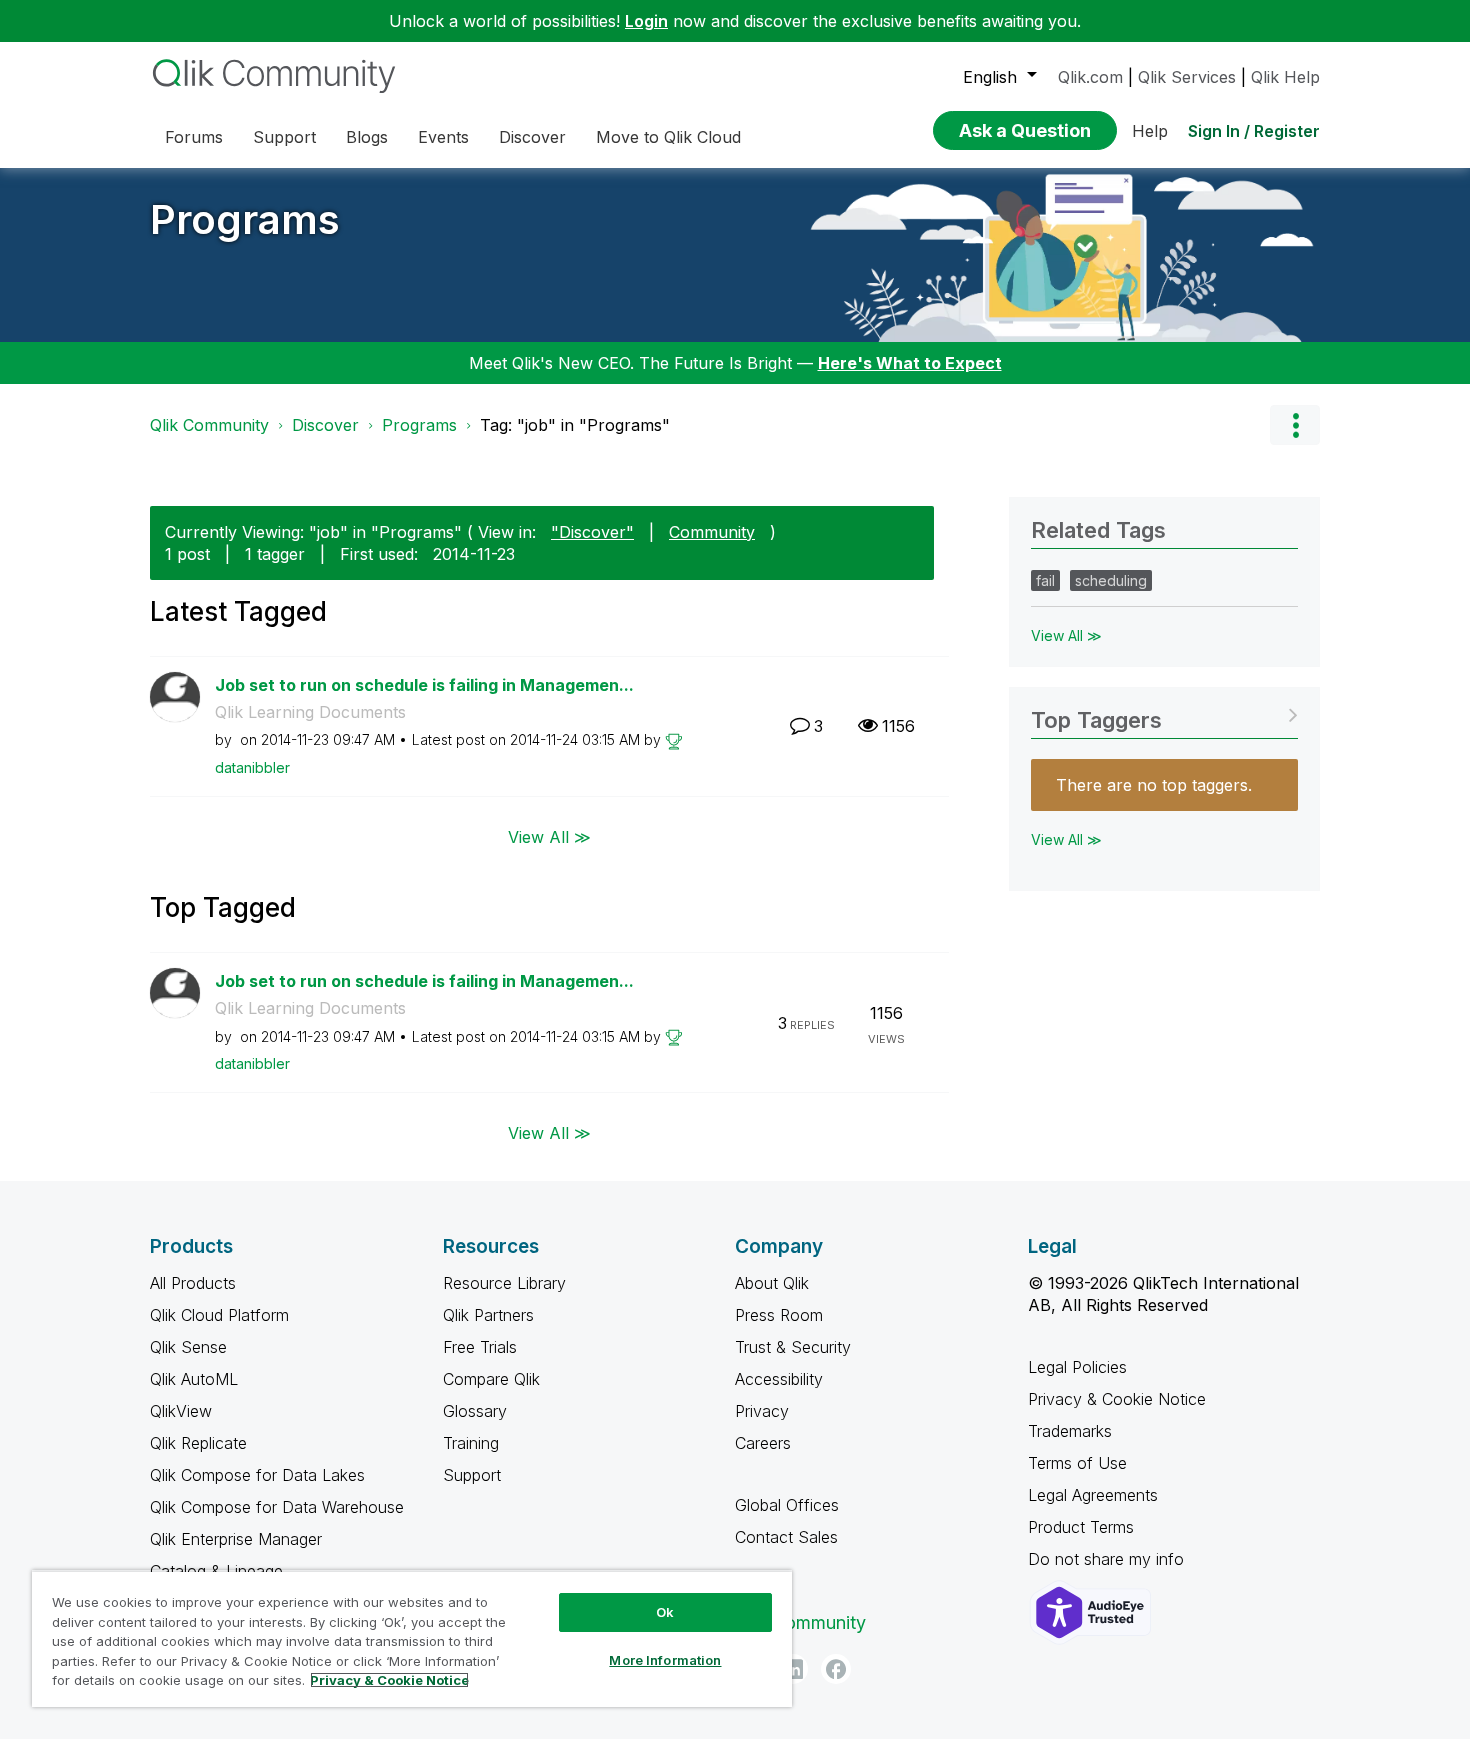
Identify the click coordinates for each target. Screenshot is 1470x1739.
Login (646, 21)
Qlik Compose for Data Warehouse (277, 1507)
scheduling (1111, 580)
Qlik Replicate (198, 1443)
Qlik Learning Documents (310, 712)
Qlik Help (1285, 77)
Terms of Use (1077, 1463)
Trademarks (1070, 1431)
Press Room (779, 1315)
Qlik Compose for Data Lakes (257, 1475)
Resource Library (504, 1283)
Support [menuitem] (284, 137)
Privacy (762, 1411)
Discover (325, 425)
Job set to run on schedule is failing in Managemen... (424, 685)
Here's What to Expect (910, 363)
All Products (193, 1283)
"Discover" (592, 532)
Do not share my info (1108, 1559)
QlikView (181, 1411)
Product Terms (1081, 1527)
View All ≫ (549, 836)
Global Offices (787, 1505)
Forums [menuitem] (194, 137)
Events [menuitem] (443, 137)
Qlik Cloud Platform (219, 1315)
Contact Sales (786, 1537)
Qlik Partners (488, 1315)
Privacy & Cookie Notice (1117, 1399)
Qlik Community (209, 425)
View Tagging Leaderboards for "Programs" (1164, 713)
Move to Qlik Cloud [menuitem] (668, 137)
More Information (665, 1660)
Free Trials (480, 1347)
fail (1045, 580)
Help (1150, 131)
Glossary (475, 1411)
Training (471, 1443)
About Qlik (772, 1283)
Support (472, 1475)
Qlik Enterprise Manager (236, 1539)
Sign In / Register (1254, 131)
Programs (245, 219)
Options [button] (1295, 425)
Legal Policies (1077, 1367)
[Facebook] (836, 1669)
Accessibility (779, 1379)
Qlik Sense (188, 1347)
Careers (763, 1443)
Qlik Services (1187, 77)
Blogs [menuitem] (367, 137)
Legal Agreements (1093, 1495)
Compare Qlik (491, 1379)
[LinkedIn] (793, 1669)
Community (712, 532)
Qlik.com (1090, 77)
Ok (665, 1612)
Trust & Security (793, 1347)
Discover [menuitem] (532, 137)
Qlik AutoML (194, 1379)
